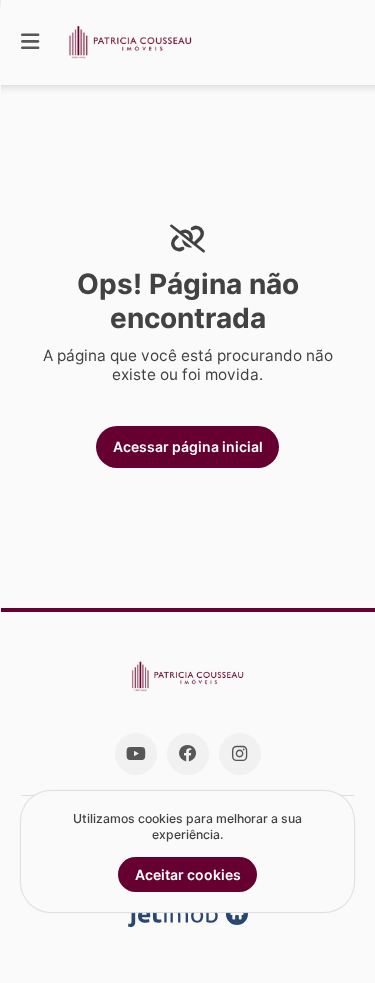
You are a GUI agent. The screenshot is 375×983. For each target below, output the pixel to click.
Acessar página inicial (188, 446)
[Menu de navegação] (30, 42)
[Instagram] (240, 754)
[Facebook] (188, 754)
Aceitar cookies (188, 874)
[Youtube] (136, 754)
